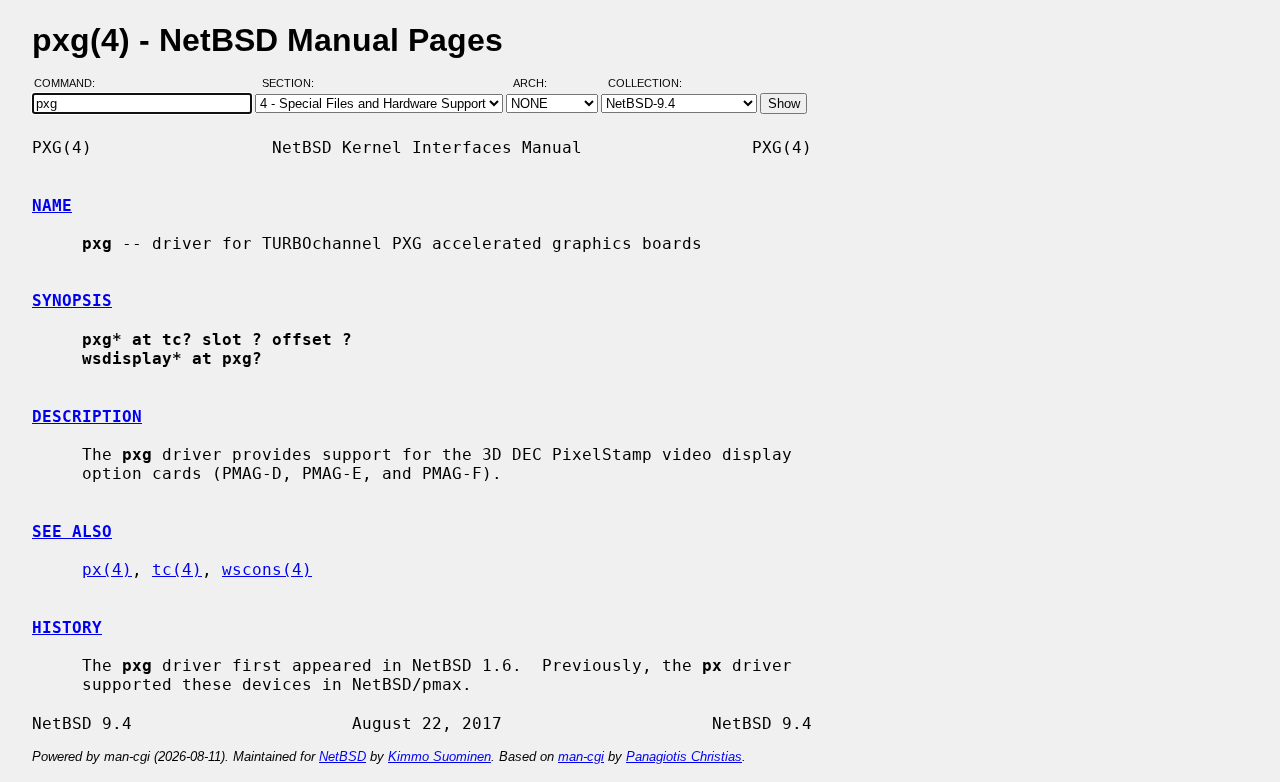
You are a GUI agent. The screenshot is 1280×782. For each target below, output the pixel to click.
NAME (52, 205)
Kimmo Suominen (439, 756)
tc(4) (177, 569)
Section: (292, 83)
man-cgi (581, 756)
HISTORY (67, 627)
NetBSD (342, 756)
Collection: (645, 83)
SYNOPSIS (72, 300)
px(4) (107, 569)
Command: (70, 83)
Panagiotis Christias (684, 756)
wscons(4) (267, 569)
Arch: (539, 83)
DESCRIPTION (87, 416)
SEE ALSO (72, 531)
